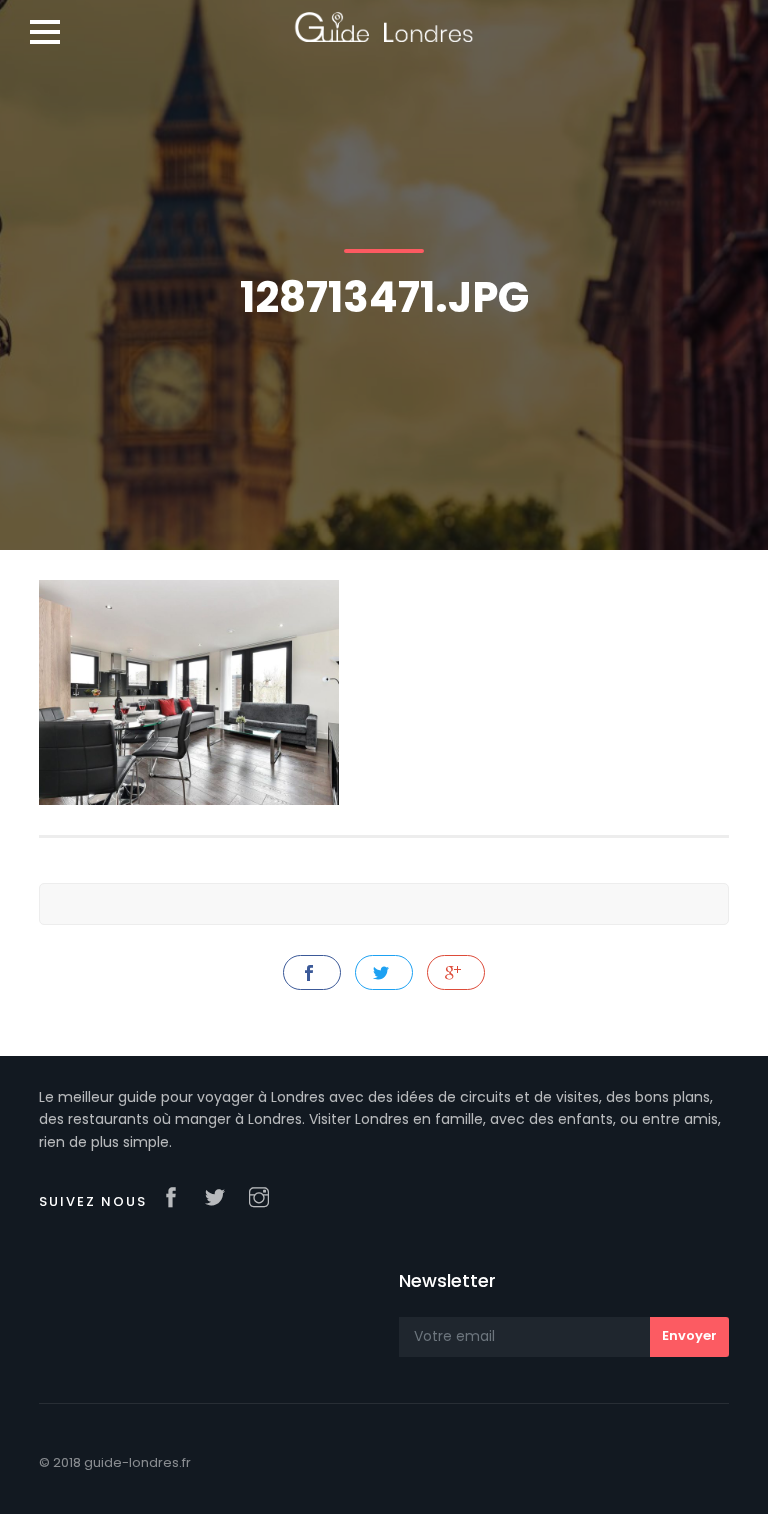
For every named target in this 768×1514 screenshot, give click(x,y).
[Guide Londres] (383, 20)
